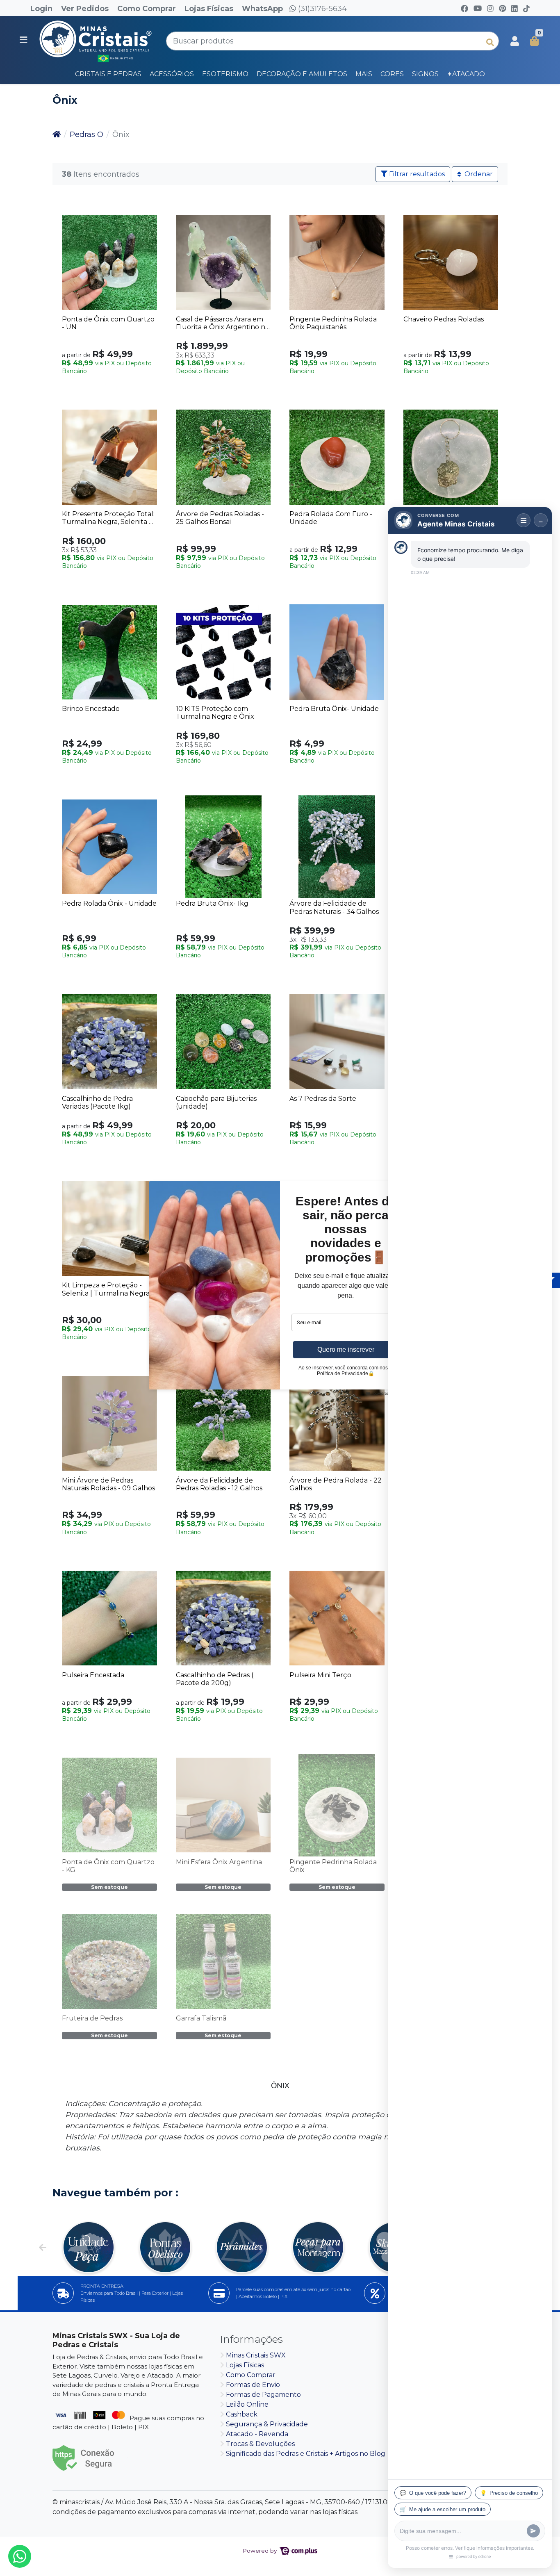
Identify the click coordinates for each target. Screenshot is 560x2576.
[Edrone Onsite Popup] (280, 1288)
